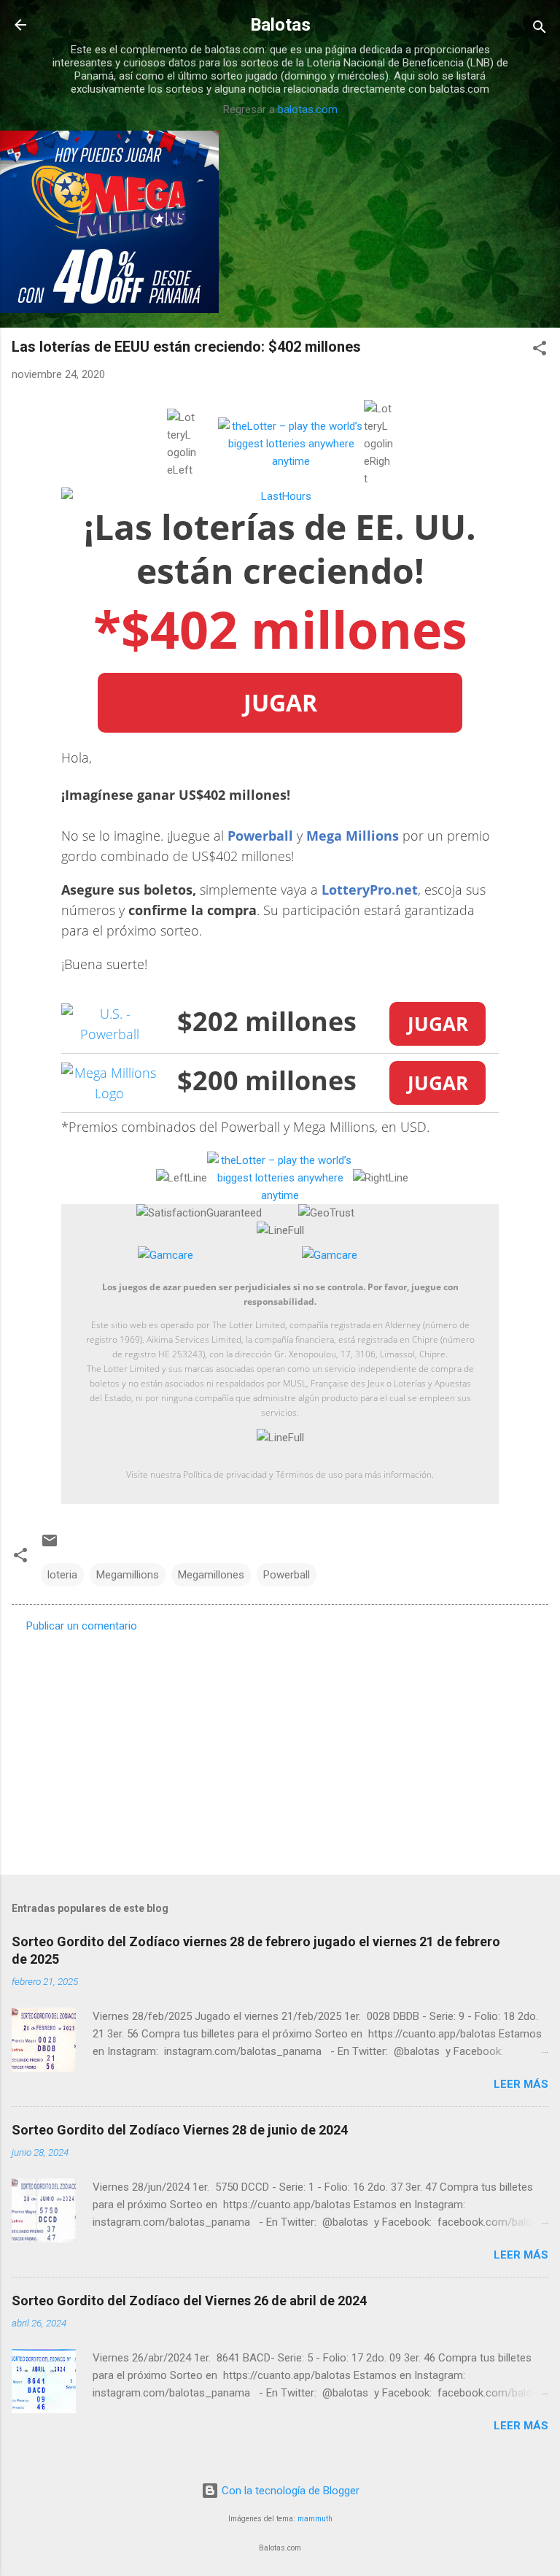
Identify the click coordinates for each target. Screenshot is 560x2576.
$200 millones (267, 1080)
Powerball (260, 836)
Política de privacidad (225, 1474)
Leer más (521, 2084)
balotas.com (308, 109)
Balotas (280, 25)
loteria (62, 1575)
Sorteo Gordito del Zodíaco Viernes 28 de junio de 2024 (180, 2130)
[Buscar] (540, 30)
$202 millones (267, 1021)
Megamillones (211, 1575)
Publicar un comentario (82, 1626)
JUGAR (280, 702)
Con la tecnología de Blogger (289, 2491)
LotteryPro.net (370, 890)
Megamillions (128, 1575)
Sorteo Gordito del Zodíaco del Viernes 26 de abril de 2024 (189, 2301)
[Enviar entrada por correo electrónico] (50, 1546)
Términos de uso (309, 1474)
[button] (540, 351)
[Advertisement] (280, 1749)
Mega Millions (353, 836)
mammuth (315, 2519)
